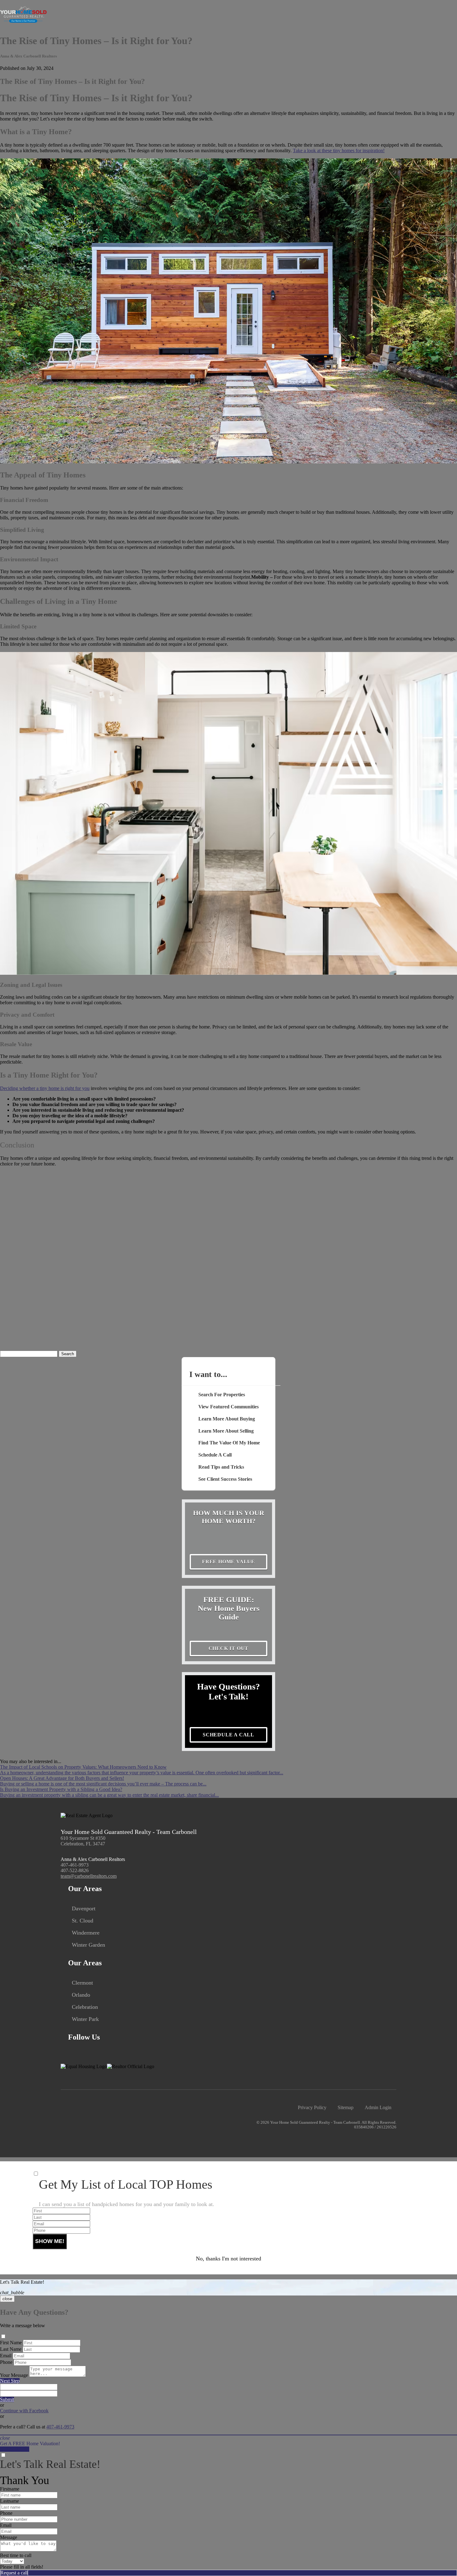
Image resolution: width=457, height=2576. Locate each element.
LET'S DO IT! (15, 2449)
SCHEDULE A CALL (228, 1735)
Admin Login (378, 2107)
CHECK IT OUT (229, 1648)
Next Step (10, 2381)
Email (6, 2356)
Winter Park (85, 2019)
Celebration (85, 2007)
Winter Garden (88, 1945)
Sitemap (346, 2107)
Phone (6, 2362)
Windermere (86, 1933)
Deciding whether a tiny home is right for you (45, 1088)
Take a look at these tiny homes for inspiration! (339, 150)
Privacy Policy (312, 2107)
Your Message (14, 2375)
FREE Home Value (228, 1562)
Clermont (82, 1983)
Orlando (81, 1995)
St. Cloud (83, 1921)
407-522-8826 (75, 1870)
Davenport (84, 1908)
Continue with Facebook (24, 2411)
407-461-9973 (75, 1865)
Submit (7, 2399)
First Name (11, 2343)
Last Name (11, 2349)
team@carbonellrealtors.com (89, 1876)
